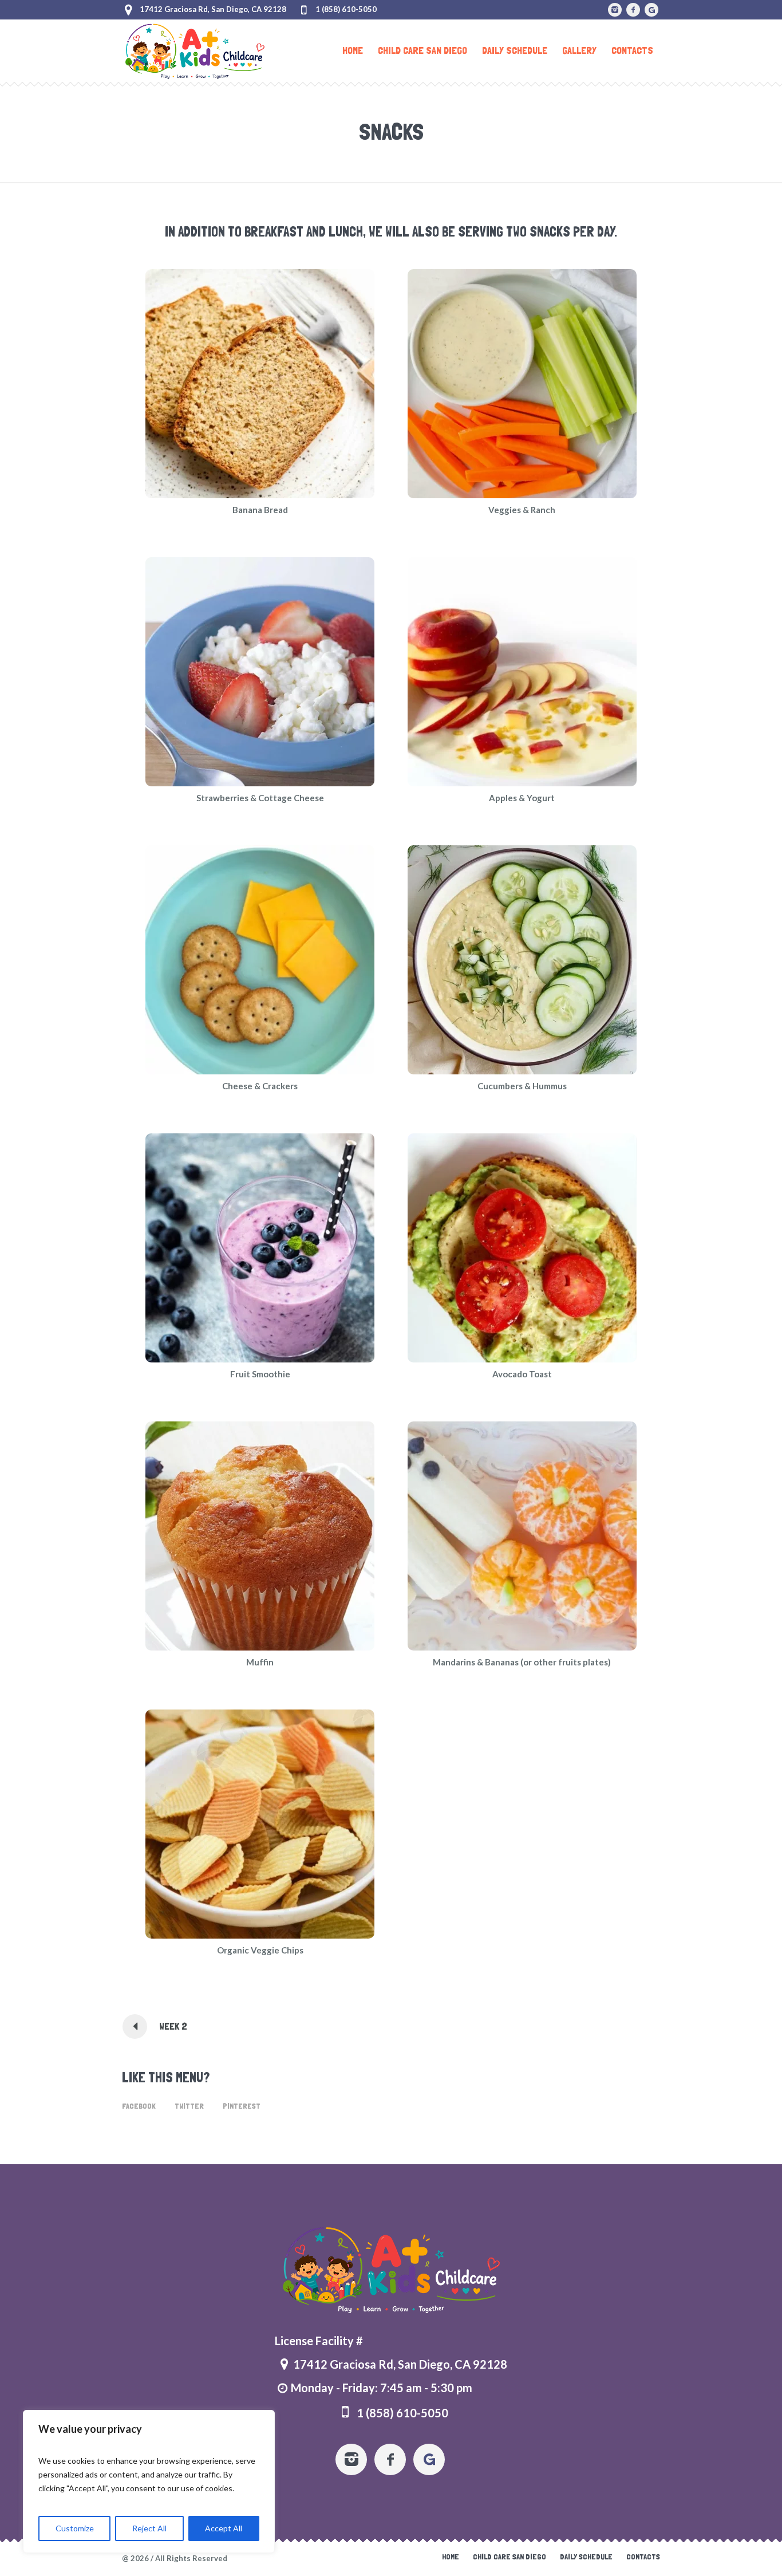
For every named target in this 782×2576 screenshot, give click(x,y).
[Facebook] (633, 10)
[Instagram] (615, 10)
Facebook (139, 2106)
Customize (75, 2528)
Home (451, 2557)
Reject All (149, 2528)
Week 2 (173, 2026)
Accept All (224, 2528)
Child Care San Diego (510, 2557)
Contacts (643, 2557)
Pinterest (242, 2106)
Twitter (189, 2106)
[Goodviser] (651, 10)
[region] (149, 2482)
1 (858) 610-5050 (346, 9)
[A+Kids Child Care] (391, 2270)
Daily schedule (586, 2557)
